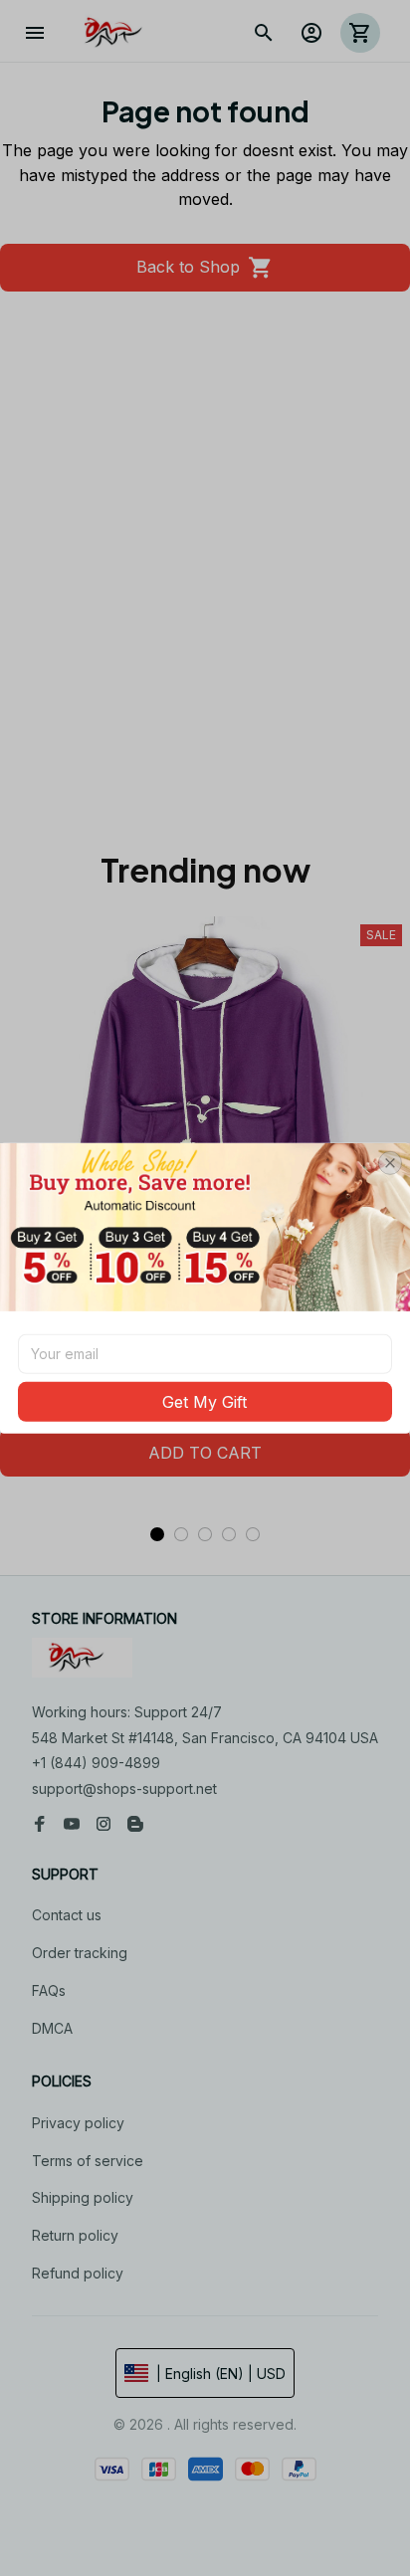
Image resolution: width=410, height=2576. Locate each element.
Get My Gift (205, 1402)
